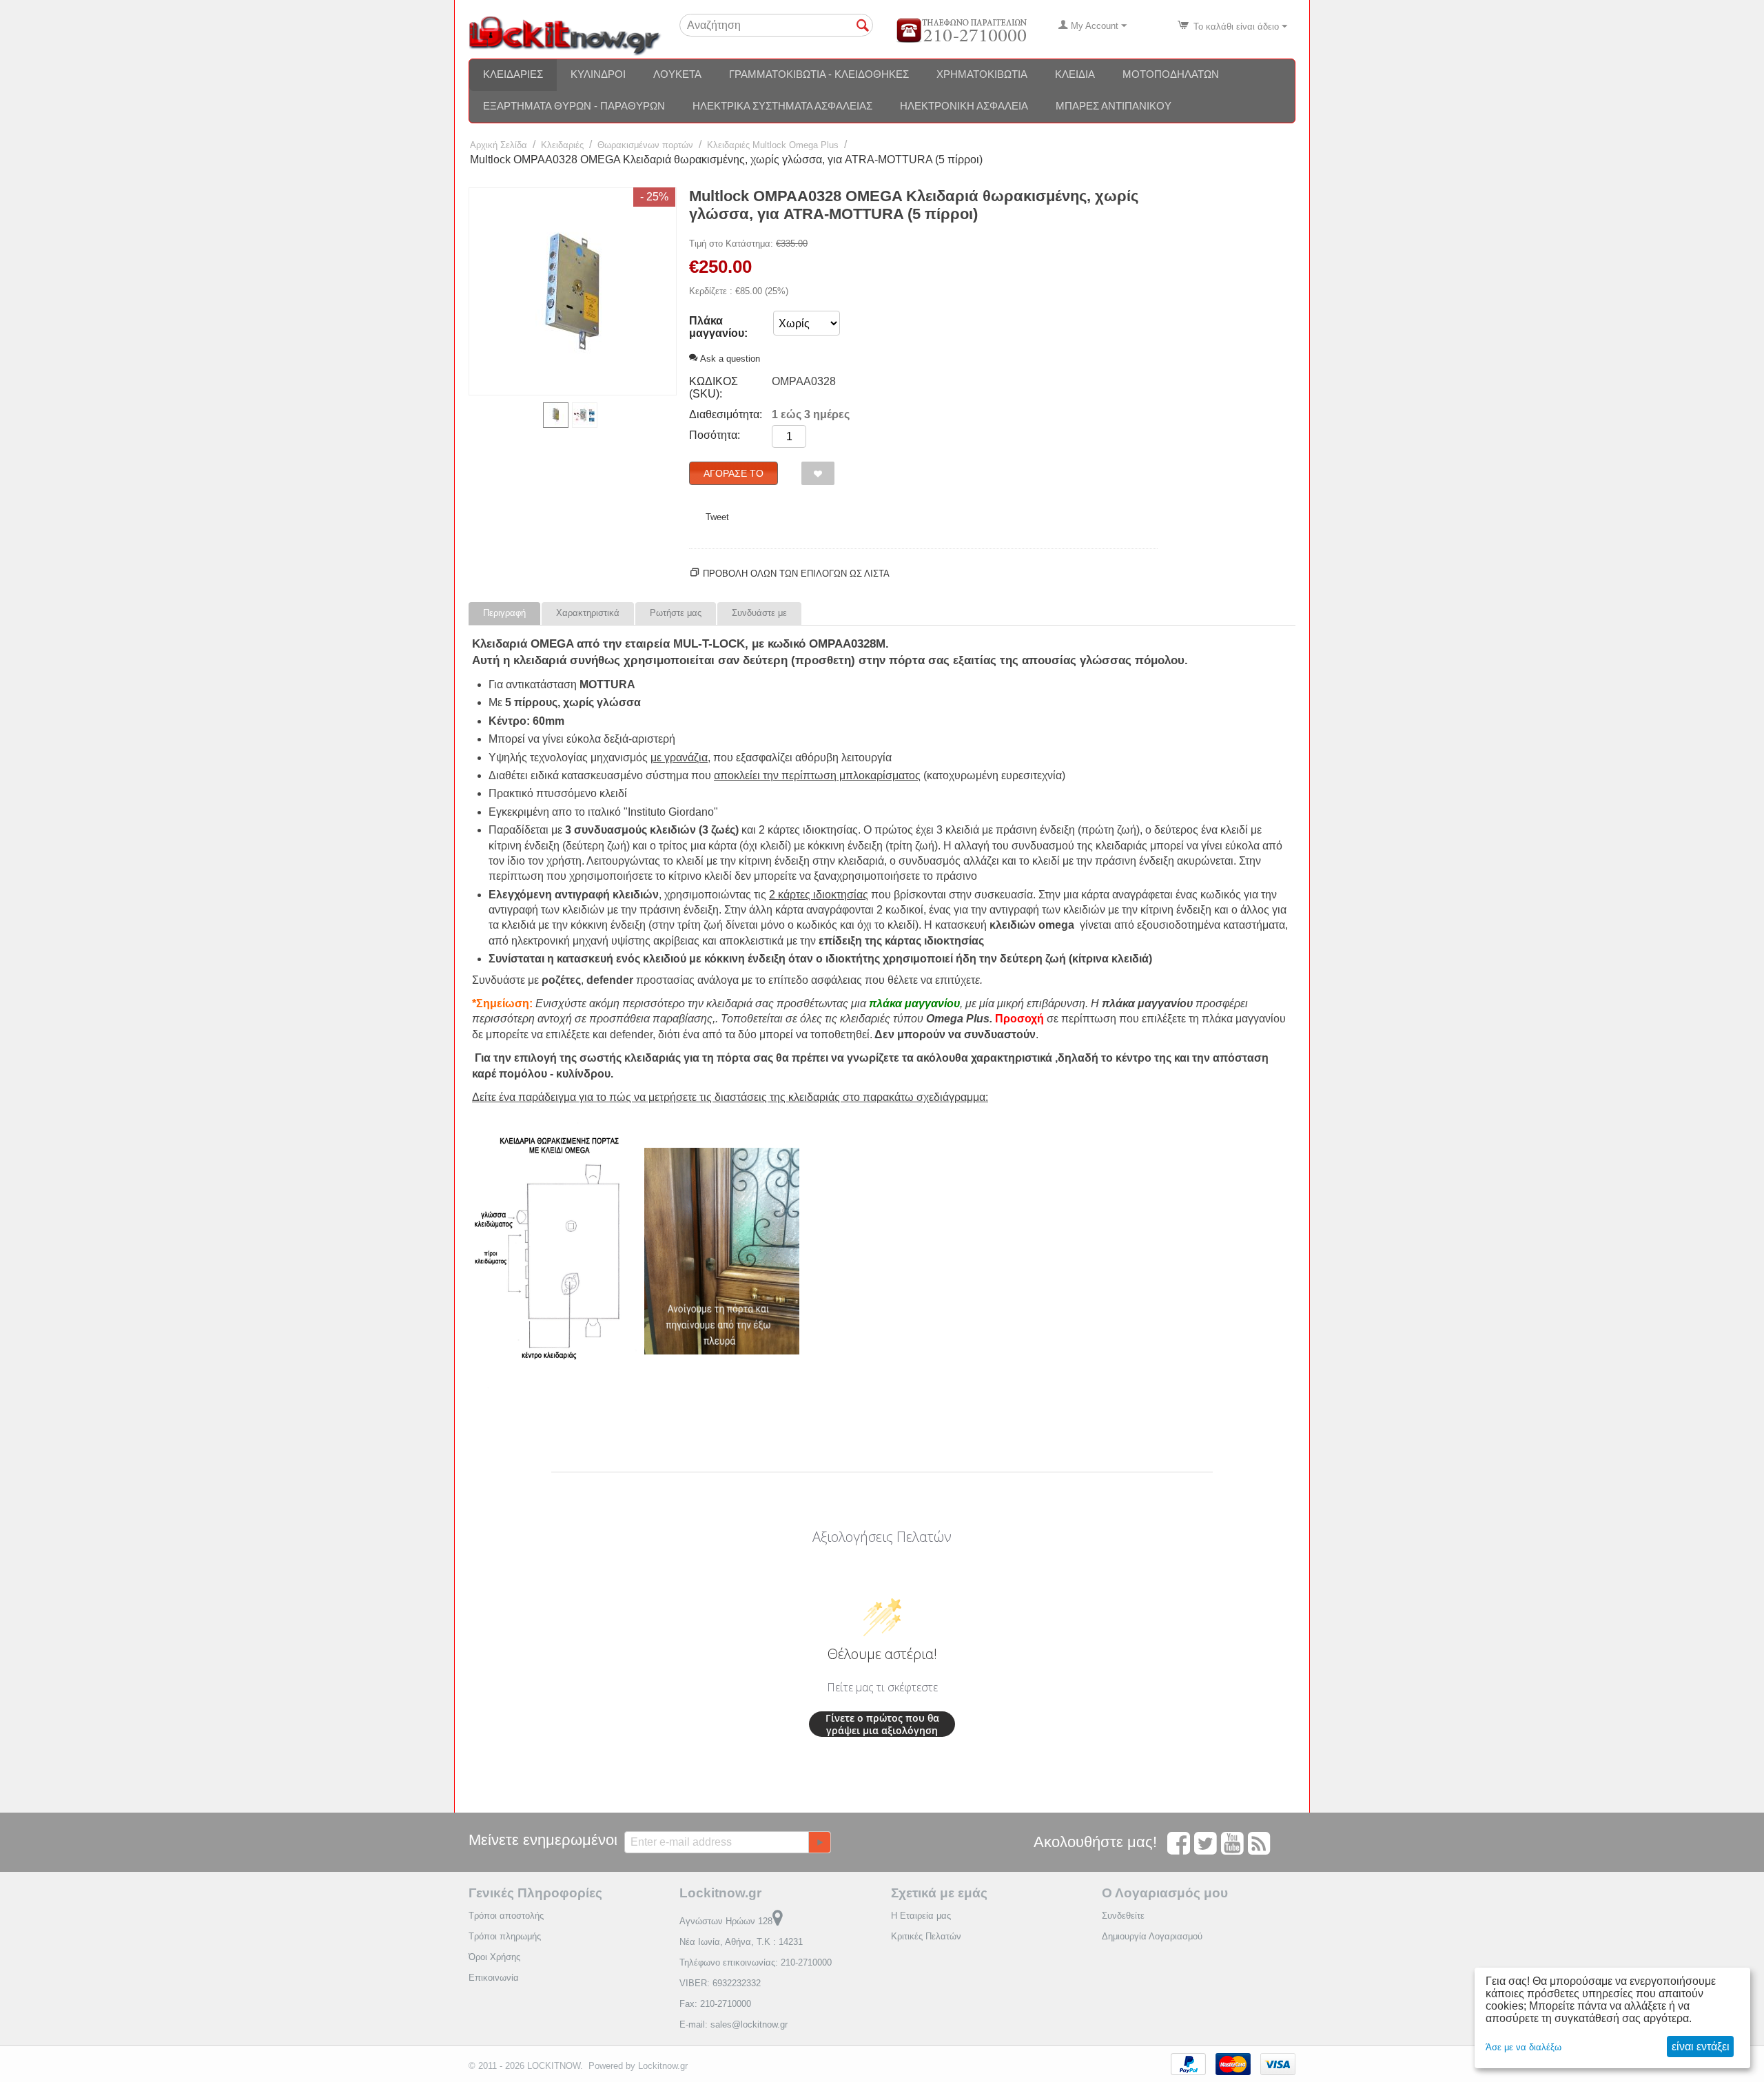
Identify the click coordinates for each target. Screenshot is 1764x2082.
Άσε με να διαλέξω (1524, 2047)
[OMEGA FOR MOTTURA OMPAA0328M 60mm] (573, 291)
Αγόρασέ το (734, 473)
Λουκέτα (677, 74)
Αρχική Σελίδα (499, 145)
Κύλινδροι (598, 74)
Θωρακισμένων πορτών (645, 145)
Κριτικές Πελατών (926, 1936)
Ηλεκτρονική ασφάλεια (964, 106)
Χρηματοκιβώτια (982, 74)
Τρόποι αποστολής (506, 1916)
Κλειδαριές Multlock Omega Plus (773, 145)
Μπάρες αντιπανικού (1114, 106)
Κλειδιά (1075, 74)
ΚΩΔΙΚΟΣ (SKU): (714, 388)
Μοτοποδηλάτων (1171, 74)
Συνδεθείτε (1123, 1916)
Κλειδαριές (513, 74)
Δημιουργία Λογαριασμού (1152, 1936)
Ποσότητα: (715, 435)
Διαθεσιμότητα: (726, 414)
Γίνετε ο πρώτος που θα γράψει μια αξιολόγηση (882, 1724)
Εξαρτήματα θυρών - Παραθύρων (574, 106)
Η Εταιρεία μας (921, 1916)
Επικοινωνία (494, 1978)
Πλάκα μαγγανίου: (718, 327)
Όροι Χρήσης (494, 1957)
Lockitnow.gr (663, 2066)
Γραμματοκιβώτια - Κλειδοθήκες (819, 74)
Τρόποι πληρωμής (505, 1936)
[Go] (819, 1842)
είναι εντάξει (1701, 2047)
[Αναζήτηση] (863, 26)
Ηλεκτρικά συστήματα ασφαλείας (782, 106)
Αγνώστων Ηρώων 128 (726, 1921)
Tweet (717, 517)
